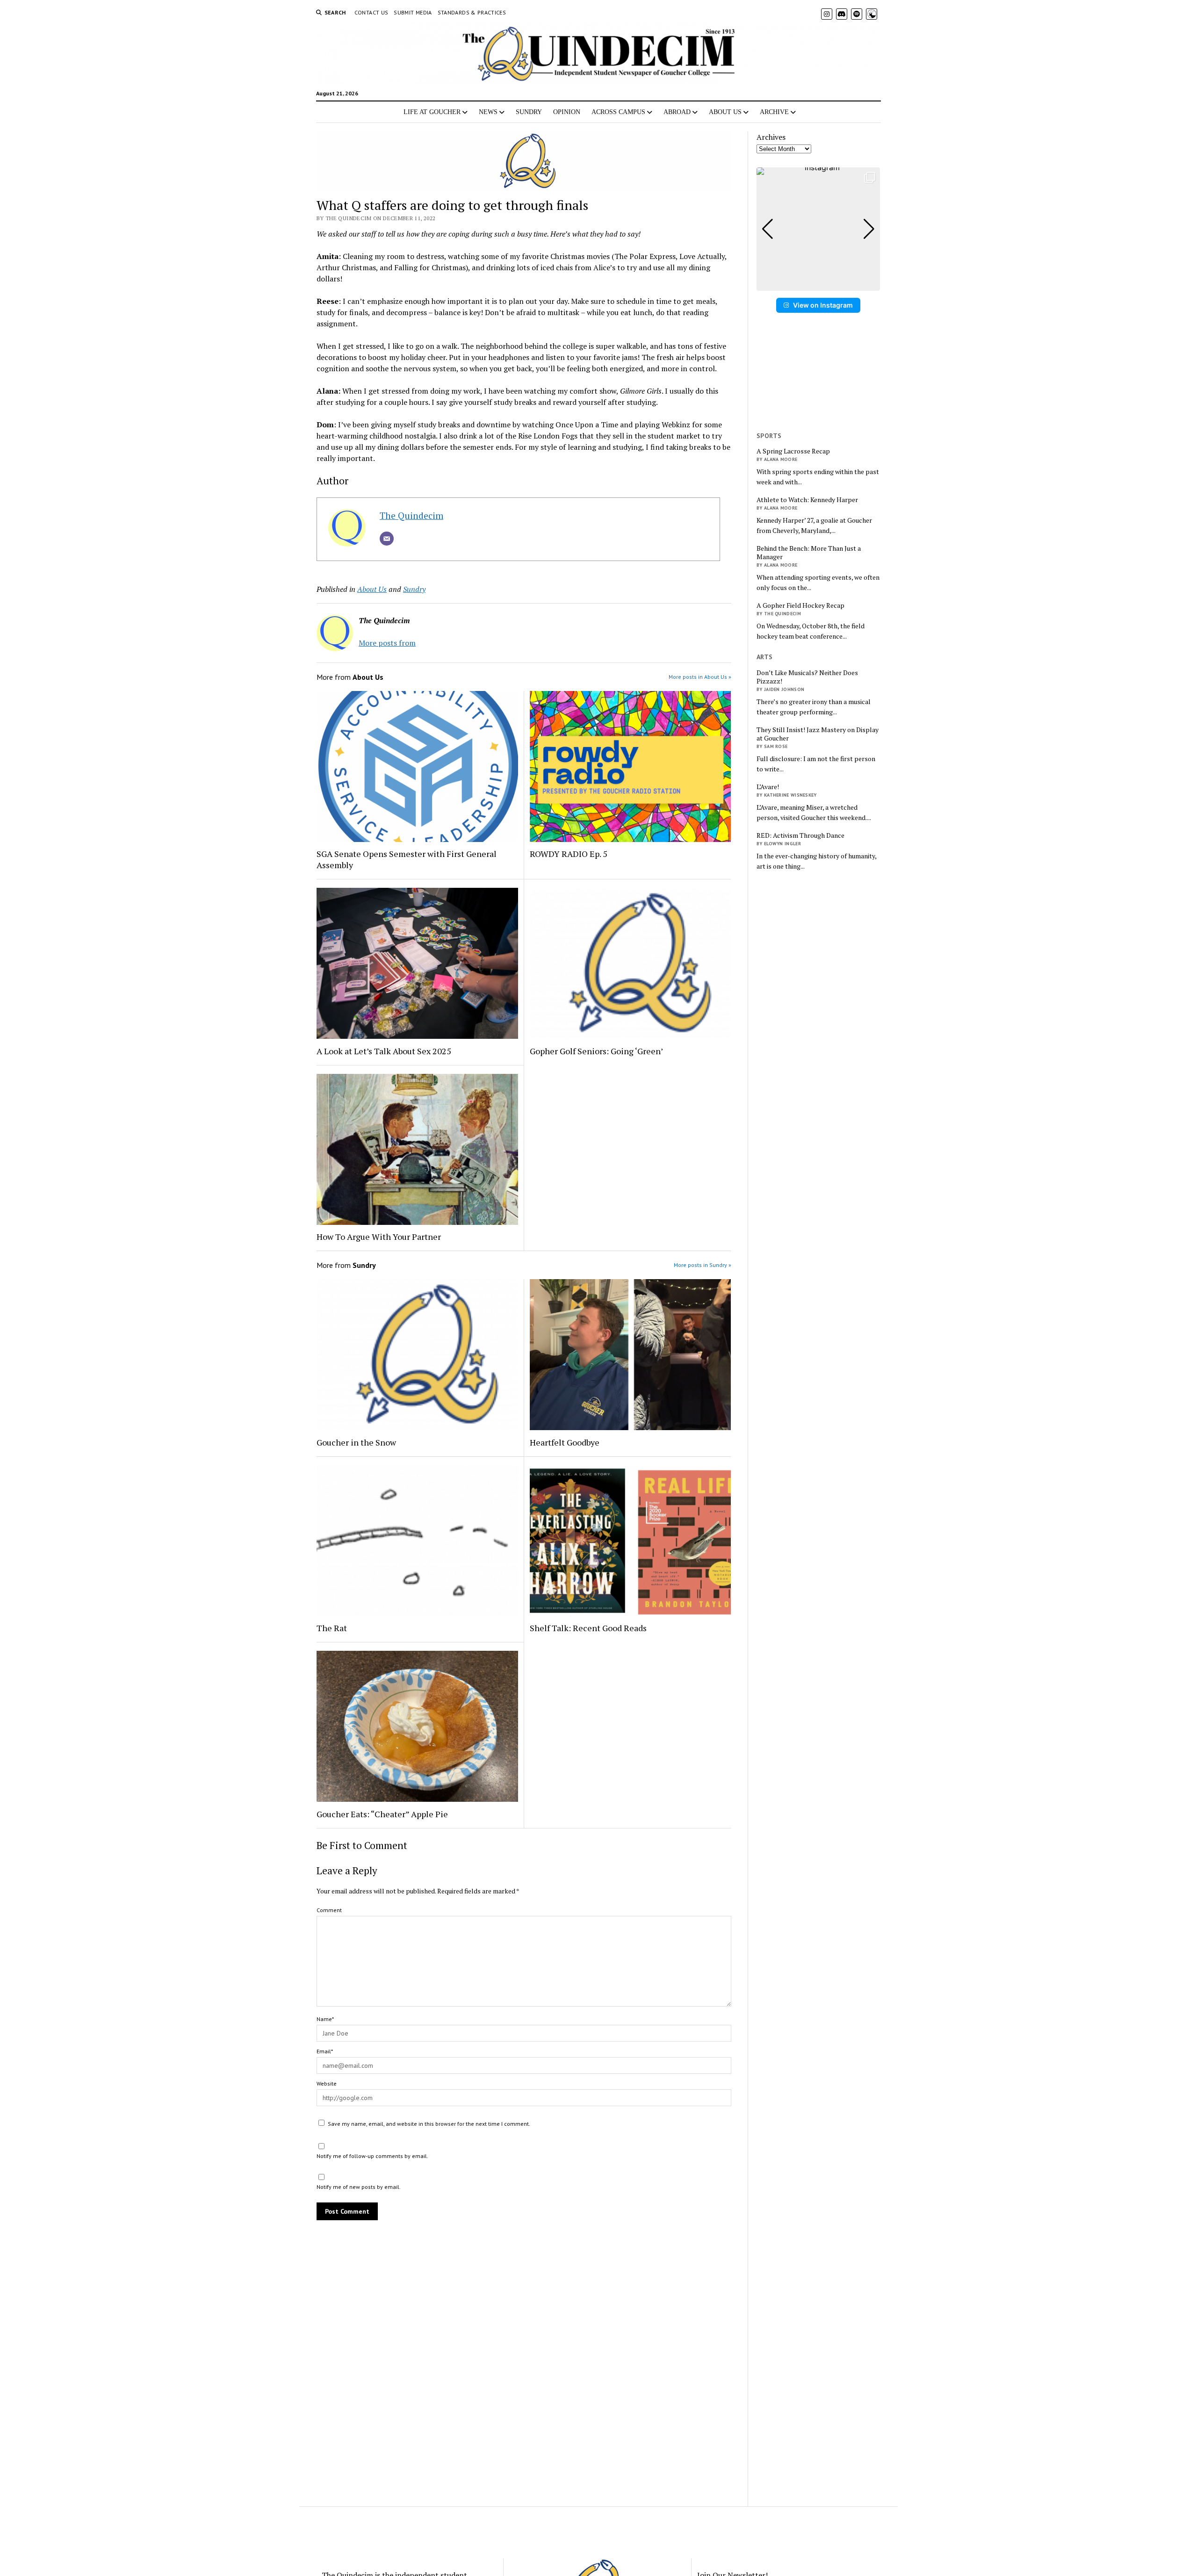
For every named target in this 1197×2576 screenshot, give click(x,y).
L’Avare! (768, 787)
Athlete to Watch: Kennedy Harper (807, 500)
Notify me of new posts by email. (359, 2187)
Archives (771, 137)
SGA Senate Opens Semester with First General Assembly (407, 859)
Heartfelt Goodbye (565, 1442)
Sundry (529, 112)
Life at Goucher (432, 112)
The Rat (332, 1628)
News (488, 112)
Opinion (567, 112)
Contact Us (371, 12)
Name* (325, 2019)
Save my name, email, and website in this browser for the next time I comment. (429, 2124)
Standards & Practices (472, 12)
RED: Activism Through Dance (800, 835)
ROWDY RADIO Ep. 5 (569, 854)
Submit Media (413, 12)
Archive (774, 112)
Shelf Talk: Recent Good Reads (588, 1628)
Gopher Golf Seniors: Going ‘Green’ (596, 1051)
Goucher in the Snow (356, 1442)
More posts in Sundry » (703, 1265)
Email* (325, 2051)
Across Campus (618, 112)
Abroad (677, 112)
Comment (329, 1910)
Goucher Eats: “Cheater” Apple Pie (382, 1814)
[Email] (387, 539)
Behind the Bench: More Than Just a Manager (809, 553)
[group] (818, 229)
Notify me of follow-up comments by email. (372, 2156)
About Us (725, 112)
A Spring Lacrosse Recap (793, 451)
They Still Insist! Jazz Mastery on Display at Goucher (818, 734)
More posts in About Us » (700, 677)
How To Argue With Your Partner (379, 1237)
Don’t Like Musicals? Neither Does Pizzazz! (807, 677)
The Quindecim (411, 515)
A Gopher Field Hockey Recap (800, 605)
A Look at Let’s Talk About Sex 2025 (384, 1051)
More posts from (387, 643)
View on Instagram (823, 305)
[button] (818, 284)
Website (327, 2083)
